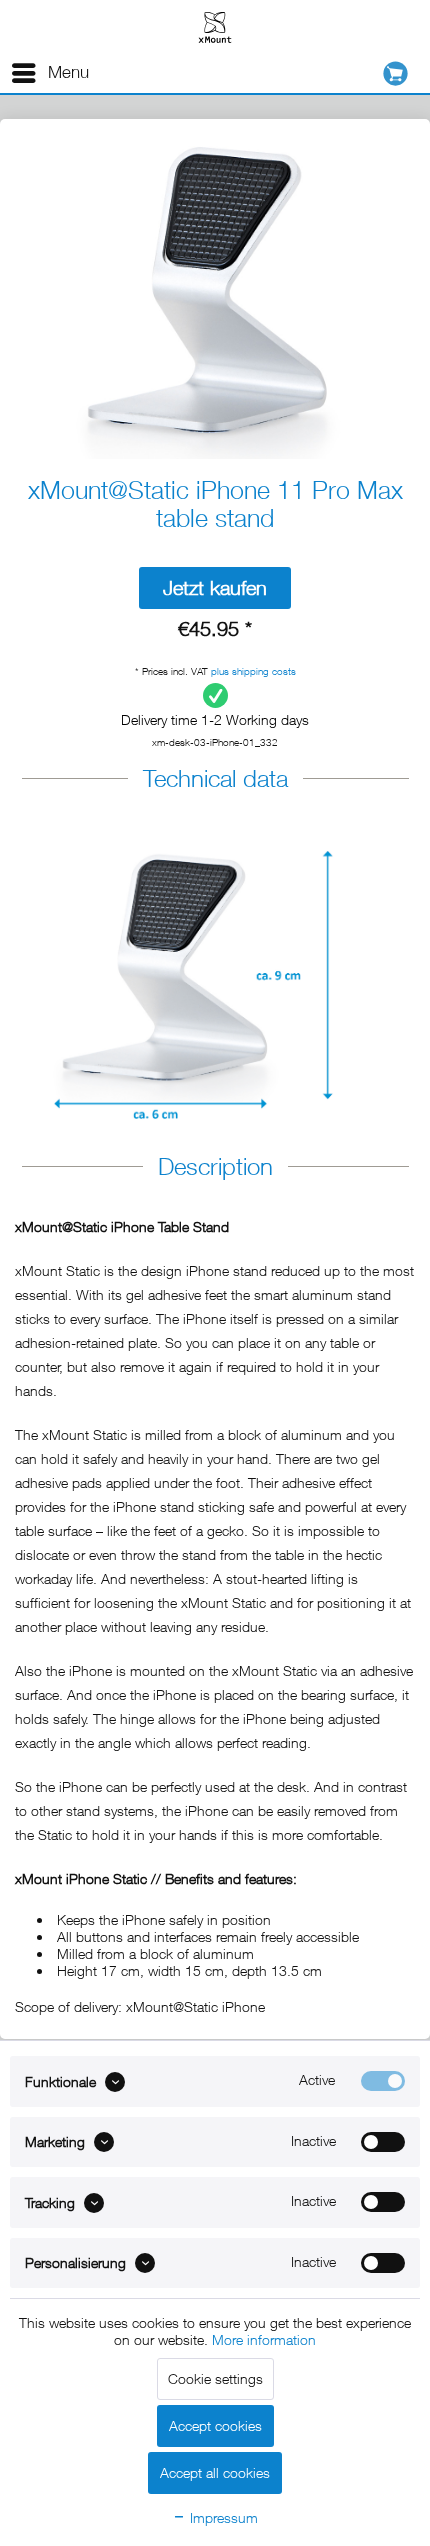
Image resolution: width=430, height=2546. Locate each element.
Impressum (222, 2517)
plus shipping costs (253, 671)
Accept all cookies (215, 2472)
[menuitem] (49, 73)
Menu (68, 72)
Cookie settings (215, 2378)
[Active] (383, 2081)
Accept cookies (215, 2425)
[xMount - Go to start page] (215, 26)
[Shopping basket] (400, 73)
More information (264, 2339)
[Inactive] (383, 2142)
